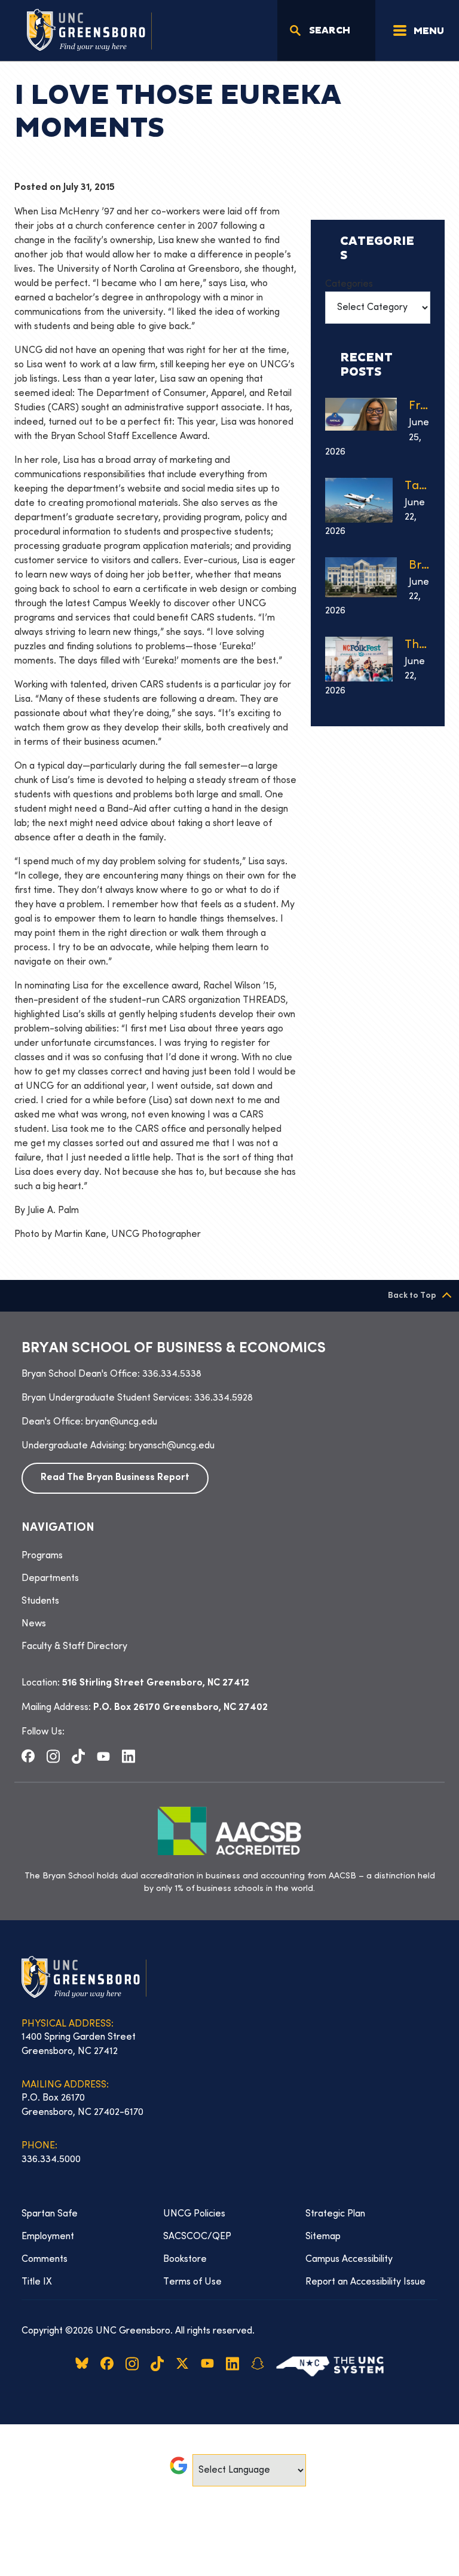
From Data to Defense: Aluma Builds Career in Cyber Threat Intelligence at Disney (420, 406)
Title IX (37, 2282)
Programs (42, 1556)
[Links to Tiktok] (78, 1756)
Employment (48, 2237)
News (34, 1624)
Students (40, 1601)
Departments (50, 1579)
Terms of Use (192, 2282)
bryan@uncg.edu (121, 1422)
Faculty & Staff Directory (74, 1647)
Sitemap (323, 2237)
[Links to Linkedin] (128, 1756)
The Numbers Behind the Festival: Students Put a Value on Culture (417, 645)
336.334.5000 (51, 2160)
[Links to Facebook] (28, 1756)
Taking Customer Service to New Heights (418, 486)
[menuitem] (229, 1556)
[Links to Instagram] (53, 1756)
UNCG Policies (194, 2214)
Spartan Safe (50, 2214)
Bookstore (185, 2259)
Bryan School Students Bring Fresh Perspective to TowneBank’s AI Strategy (420, 566)
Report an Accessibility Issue (365, 2282)
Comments (45, 2259)
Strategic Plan (335, 2214)
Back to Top (412, 1296)
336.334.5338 (172, 1374)
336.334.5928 (224, 1398)
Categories (349, 284)
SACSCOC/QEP (197, 2237)
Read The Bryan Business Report (115, 1478)
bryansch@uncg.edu (172, 1446)
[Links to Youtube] (103, 1756)
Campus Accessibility (349, 2259)
